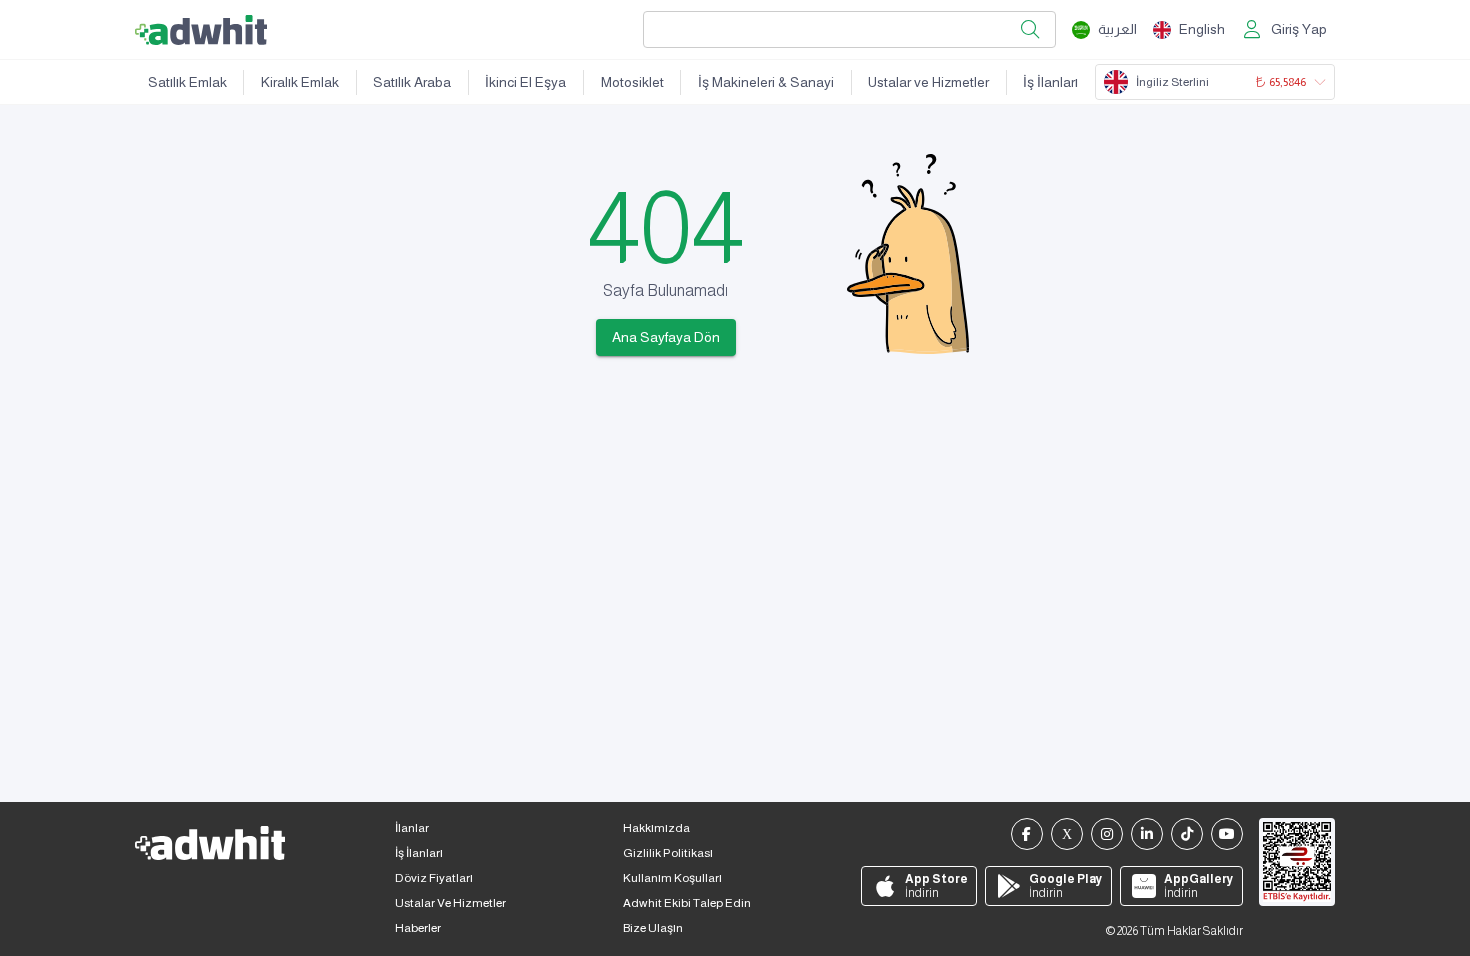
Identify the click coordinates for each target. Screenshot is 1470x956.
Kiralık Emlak (300, 82)
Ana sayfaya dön (666, 337)
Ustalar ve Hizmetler (928, 82)
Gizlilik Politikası (668, 853)
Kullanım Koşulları (672, 878)
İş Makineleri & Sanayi (766, 82)
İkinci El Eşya (525, 82)
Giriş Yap (1299, 29)
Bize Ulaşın (653, 928)
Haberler (418, 928)
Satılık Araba (412, 82)
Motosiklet (632, 82)
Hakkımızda (656, 828)
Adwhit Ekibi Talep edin (687, 903)
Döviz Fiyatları (434, 878)
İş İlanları (1050, 82)
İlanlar (412, 828)
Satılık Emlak (187, 82)
